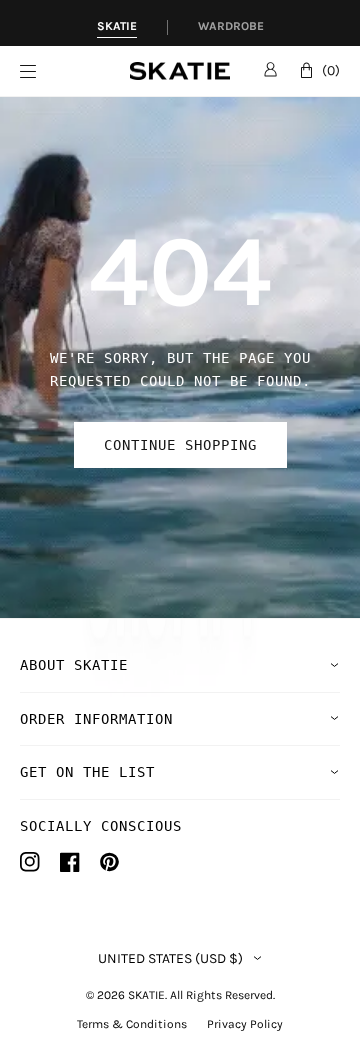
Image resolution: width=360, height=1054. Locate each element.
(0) (331, 70)
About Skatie (74, 665)
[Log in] (270, 69)
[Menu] (75, 71)
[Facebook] (70, 862)
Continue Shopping (180, 445)
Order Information (96, 719)
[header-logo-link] (180, 71)
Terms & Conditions (132, 1024)
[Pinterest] (109, 862)
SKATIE (146, 995)
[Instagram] (30, 862)
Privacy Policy (245, 1024)
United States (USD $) (170, 959)
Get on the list (87, 772)
